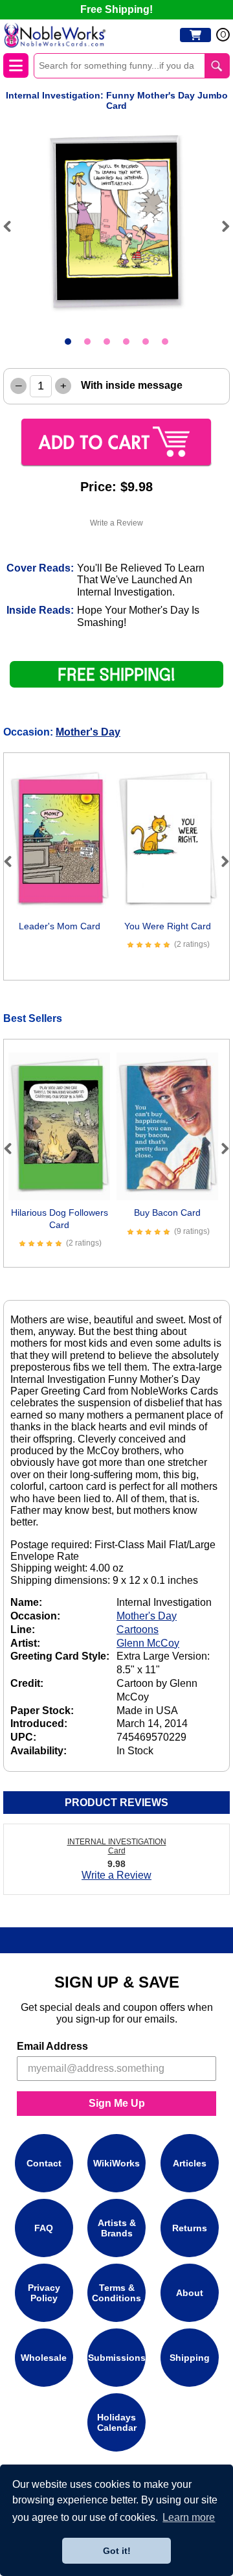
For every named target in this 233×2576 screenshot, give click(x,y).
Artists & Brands (117, 2228)
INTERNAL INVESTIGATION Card (117, 1846)
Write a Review (116, 523)
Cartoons (138, 1630)
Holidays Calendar (117, 2422)
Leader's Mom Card (60, 926)
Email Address (52, 2046)
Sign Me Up (117, 2103)
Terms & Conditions (116, 2293)
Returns (190, 2228)
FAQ (44, 2228)
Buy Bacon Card (167, 1213)
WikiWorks (116, 2163)
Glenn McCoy (148, 1643)
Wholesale (44, 2358)
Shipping (190, 2358)
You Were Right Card (168, 926)
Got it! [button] (117, 2551)
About (190, 2293)
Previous (13, 226)
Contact (44, 2163)
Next (220, 226)
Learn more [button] (189, 2517)
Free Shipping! (116, 9)
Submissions (117, 2358)
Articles (190, 2163)
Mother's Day (88, 732)
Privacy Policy (44, 2293)
